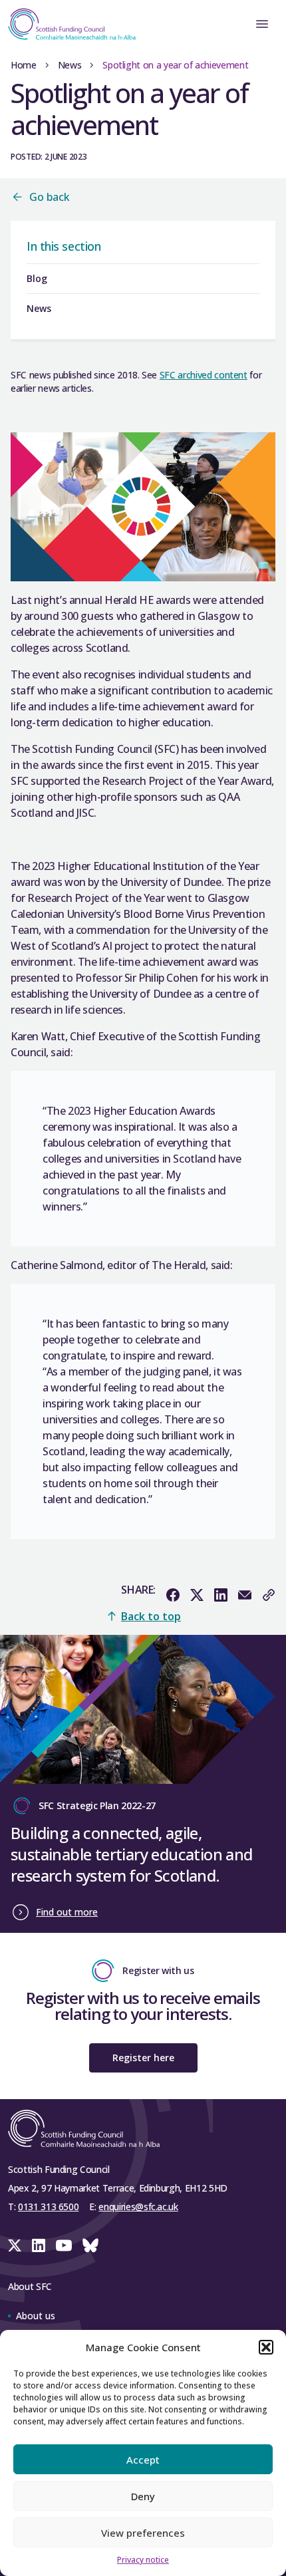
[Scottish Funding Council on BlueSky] (90, 2245)
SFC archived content (204, 375)
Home (24, 65)
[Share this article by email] (245, 1595)
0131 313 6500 (48, 2207)
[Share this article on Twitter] (197, 1595)
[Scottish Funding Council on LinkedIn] (39, 2245)
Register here (143, 2058)
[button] (266, 2347)
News (70, 65)
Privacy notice (143, 2560)
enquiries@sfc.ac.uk (138, 2207)
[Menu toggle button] (262, 24)
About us (36, 2316)
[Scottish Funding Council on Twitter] (15, 2245)
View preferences (143, 2533)
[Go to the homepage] (68, 24)
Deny (143, 2496)
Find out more (67, 1912)
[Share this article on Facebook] (173, 1595)
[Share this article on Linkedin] (221, 1595)
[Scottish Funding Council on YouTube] (64, 2245)
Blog (37, 278)
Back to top (151, 1616)
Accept (143, 2460)
